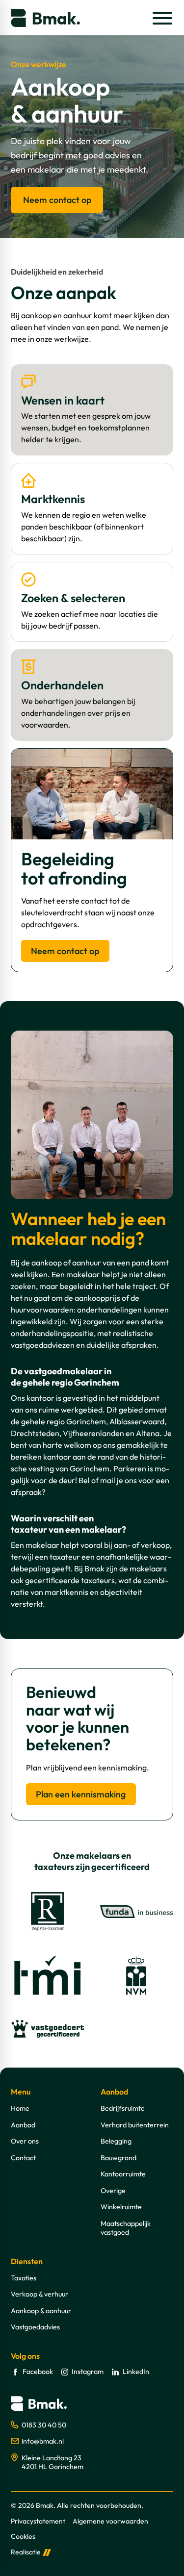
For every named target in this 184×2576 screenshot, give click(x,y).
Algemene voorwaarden (110, 2521)
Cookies (23, 2537)
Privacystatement (38, 2521)
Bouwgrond (118, 2158)
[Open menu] (162, 18)
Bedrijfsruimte (123, 2108)
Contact (23, 2158)
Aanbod (23, 2125)
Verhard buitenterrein (135, 2125)
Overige (113, 2191)
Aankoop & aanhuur (41, 2311)
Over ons (25, 2141)
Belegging (116, 2141)
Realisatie (26, 2552)
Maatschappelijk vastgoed (126, 2228)
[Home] (45, 18)
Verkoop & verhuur (39, 2294)
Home (20, 2108)
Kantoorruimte (123, 2174)
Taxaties (24, 2278)
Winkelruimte (121, 2207)
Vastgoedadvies (35, 2327)
